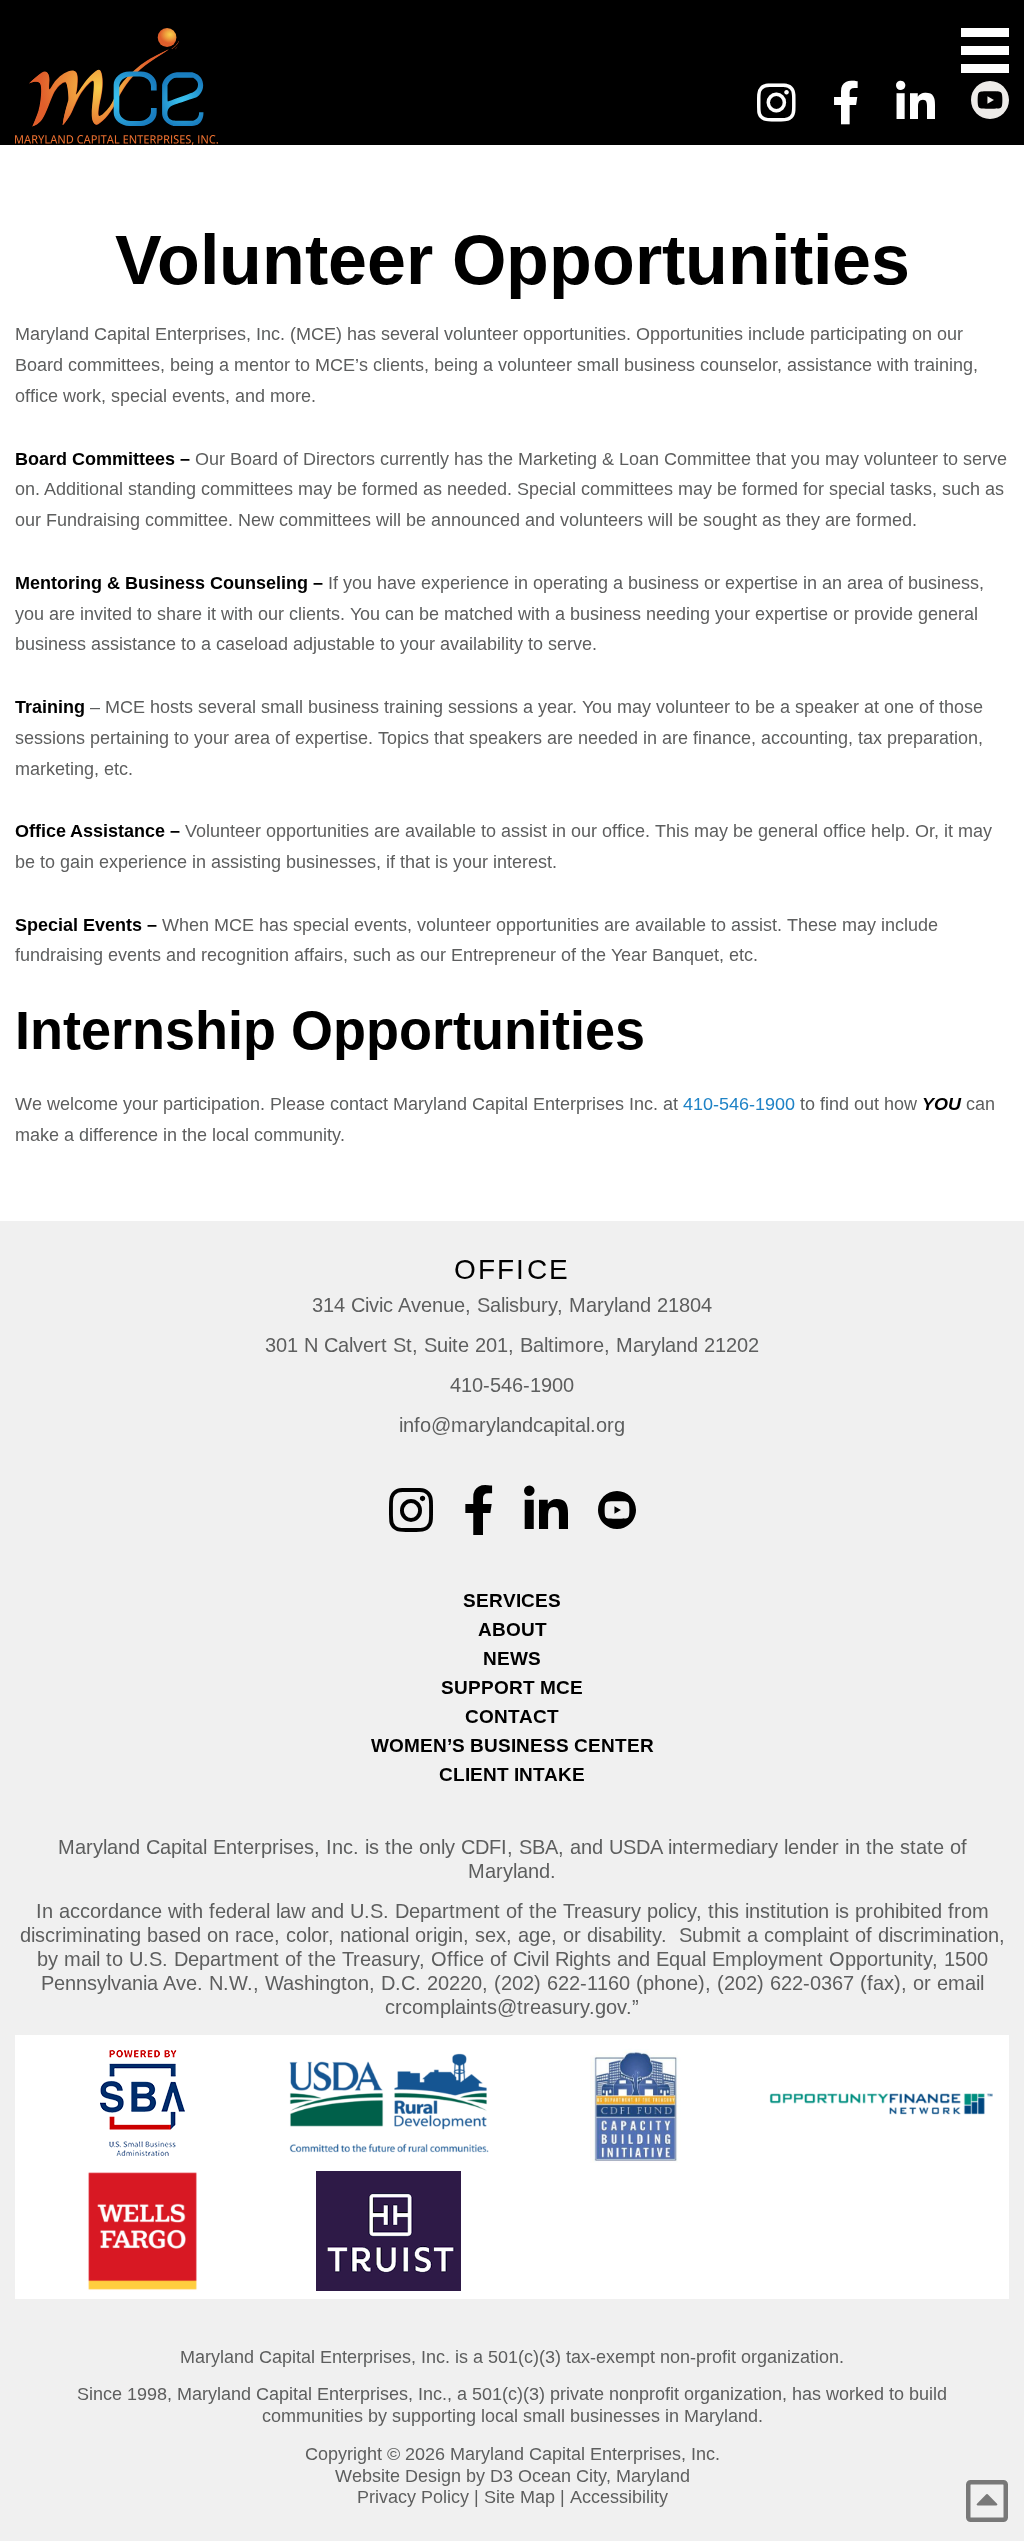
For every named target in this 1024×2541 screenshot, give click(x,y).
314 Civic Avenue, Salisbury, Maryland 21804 (512, 1305)
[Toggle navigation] (985, 50)
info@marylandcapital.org (512, 1425)
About (512, 1629)
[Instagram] (776, 103)
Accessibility (619, 2497)
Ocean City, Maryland (604, 2476)
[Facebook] (846, 103)
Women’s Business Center (512, 1745)
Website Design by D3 (424, 2476)
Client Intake (512, 1774)
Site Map (519, 2497)
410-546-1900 (739, 1103)
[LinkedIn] (915, 103)
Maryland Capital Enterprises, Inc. (585, 2454)
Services (512, 1600)
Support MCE (512, 1687)
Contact (512, 1716)
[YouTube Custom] (990, 90)
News (512, 1658)
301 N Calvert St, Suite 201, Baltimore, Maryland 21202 (512, 1345)
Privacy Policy (413, 2497)
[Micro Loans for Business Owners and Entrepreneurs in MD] (213, 86)
